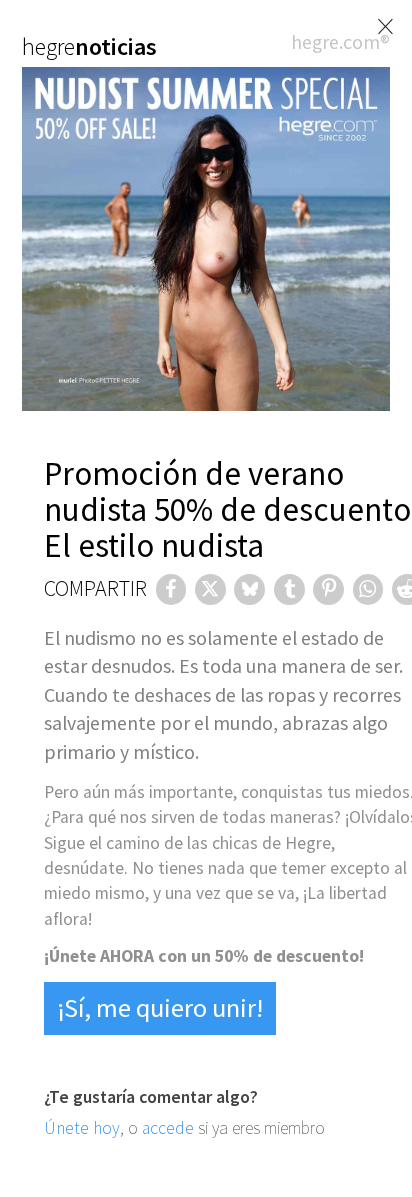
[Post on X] (210, 589)
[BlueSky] (249, 589)
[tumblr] (289, 589)
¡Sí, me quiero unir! (160, 1007)
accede (168, 1128)
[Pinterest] (328, 589)
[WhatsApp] (368, 589)
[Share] (171, 589)
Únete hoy (82, 1128)
